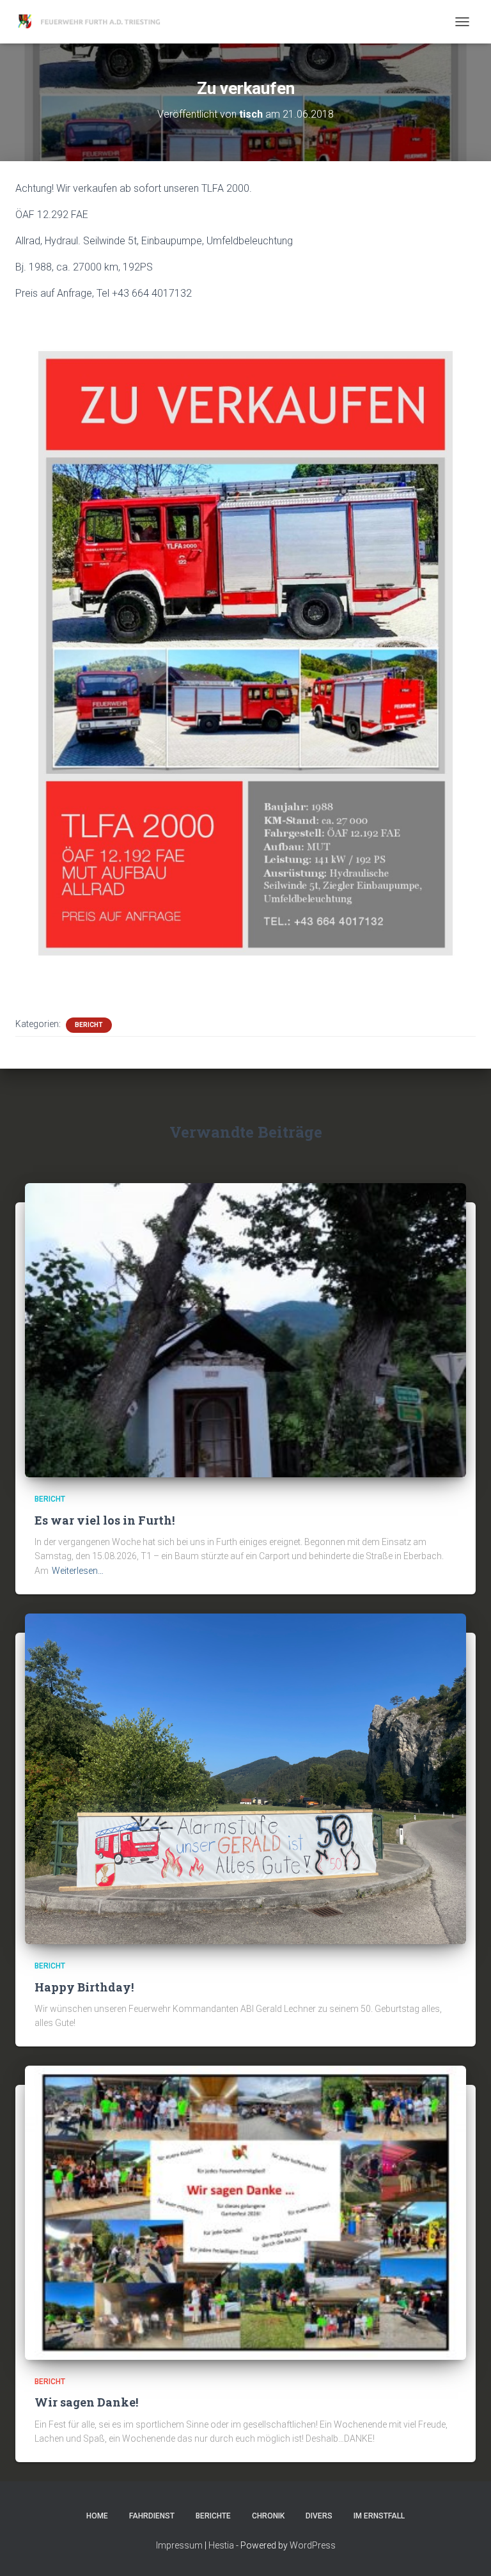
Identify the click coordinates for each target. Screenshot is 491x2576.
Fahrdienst (152, 2516)
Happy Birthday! (84, 1987)
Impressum (179, 2545)
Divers (319, 2516)
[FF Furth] (95, 22)
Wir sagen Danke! (86, 2402)
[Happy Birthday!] (245, 1778)
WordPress (313, 2545)
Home (97, 2516)
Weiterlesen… (78, 1571)
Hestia (221, 2545)
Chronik (268, 2516)
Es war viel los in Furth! (105, 1520)
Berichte (213, 2516)
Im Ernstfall (379, 2516)
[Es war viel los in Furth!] (245, 1330)
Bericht (89, 1025)
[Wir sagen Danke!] (245, 2212)
